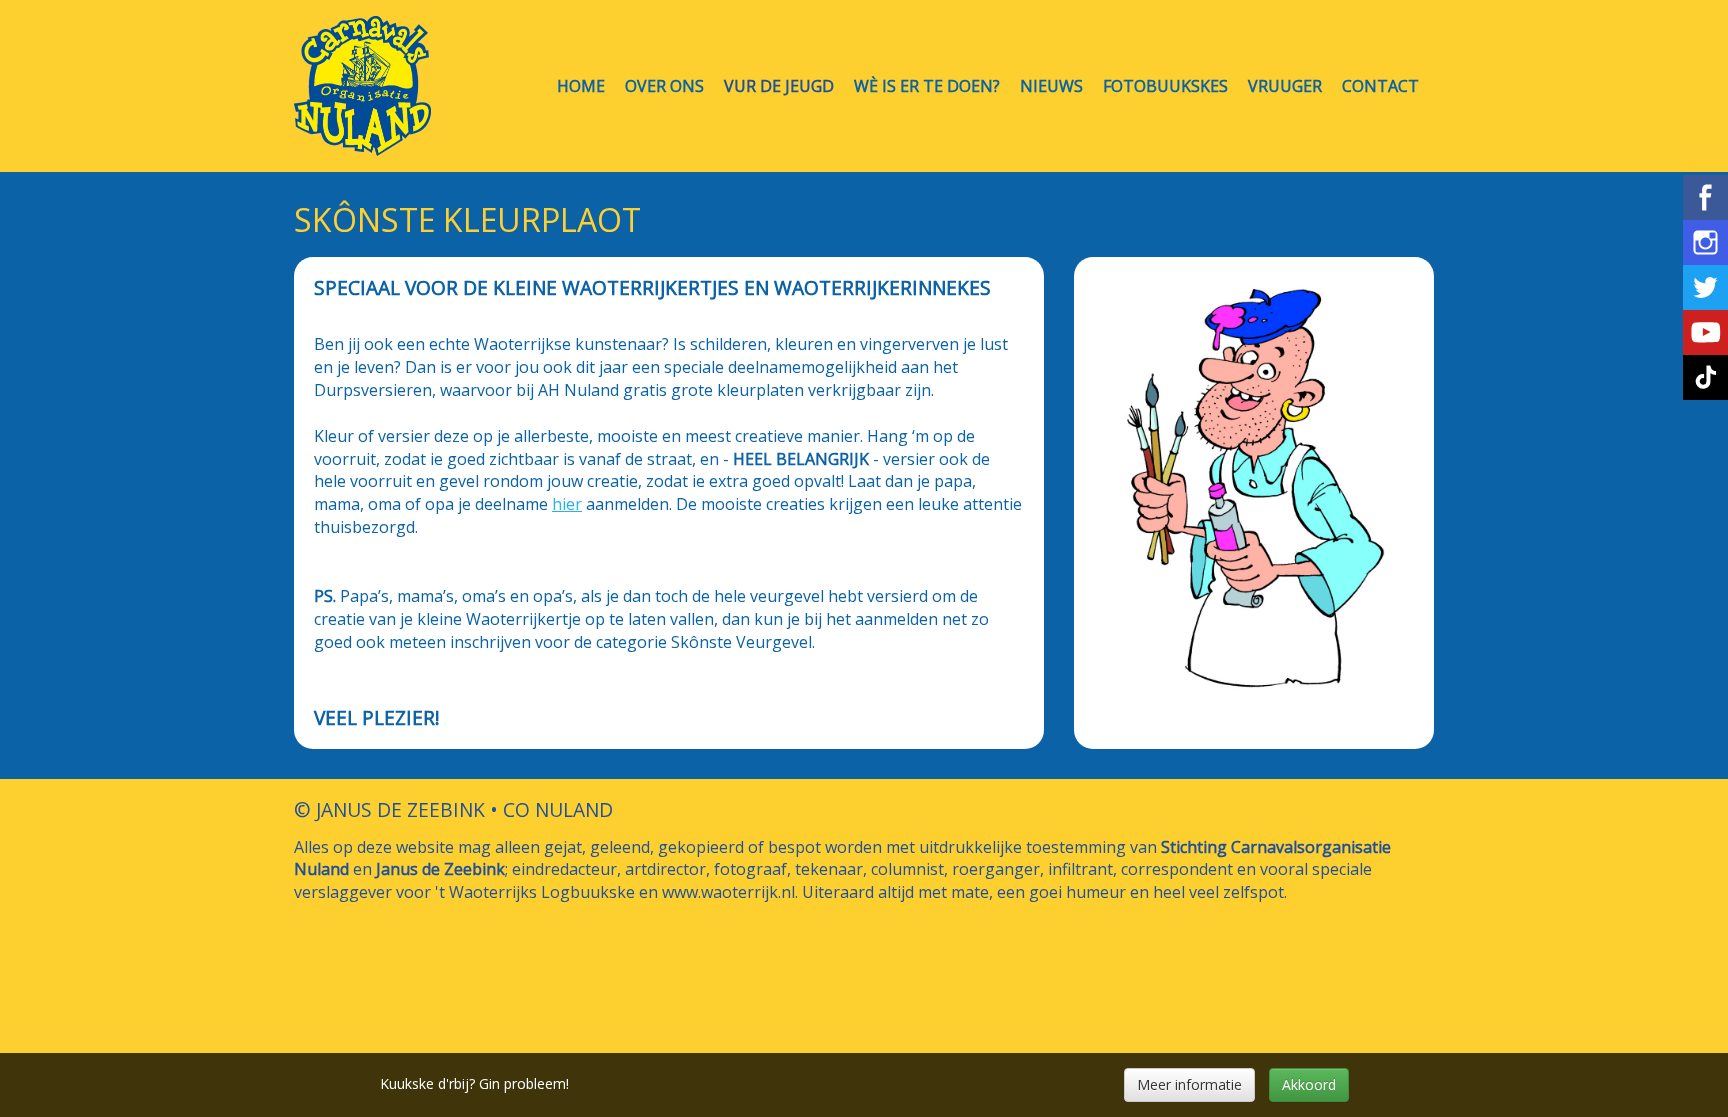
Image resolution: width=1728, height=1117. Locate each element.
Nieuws (1051, 86)
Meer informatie (1189, 1084)
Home (581, 86)
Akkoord (1309, 1084)
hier (567, 504)
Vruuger (1285, 86)
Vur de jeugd (779, 86)
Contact (1380, 86)
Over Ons (664, 86)
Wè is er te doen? (927, 86)
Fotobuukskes (1165, 86)
